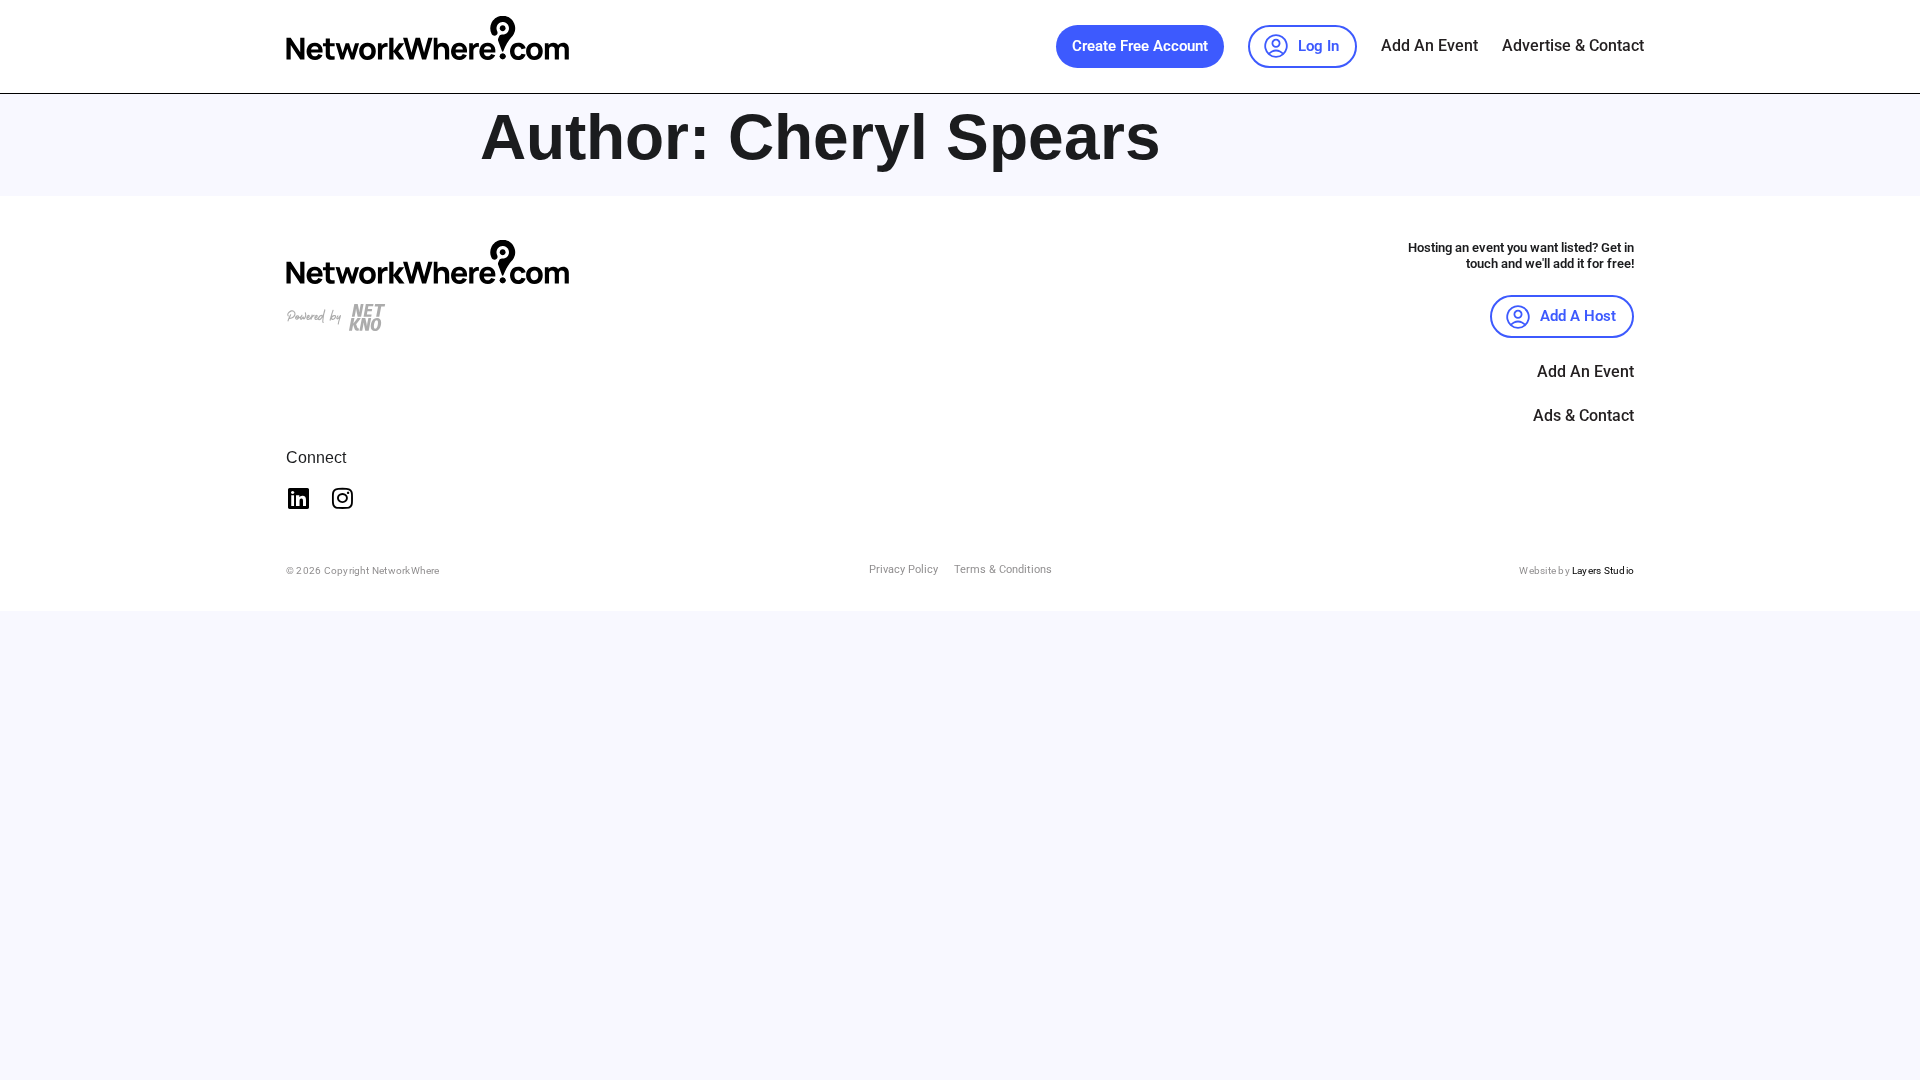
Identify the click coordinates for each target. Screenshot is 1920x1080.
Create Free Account (1140, 46)
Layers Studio (1603, 570)
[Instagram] (342, 498)
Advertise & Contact (1573, 45)
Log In (1318, 46)
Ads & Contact (1583, 415)
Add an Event (1429, 45)
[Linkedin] (298, 498)
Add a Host (1578, 316)
